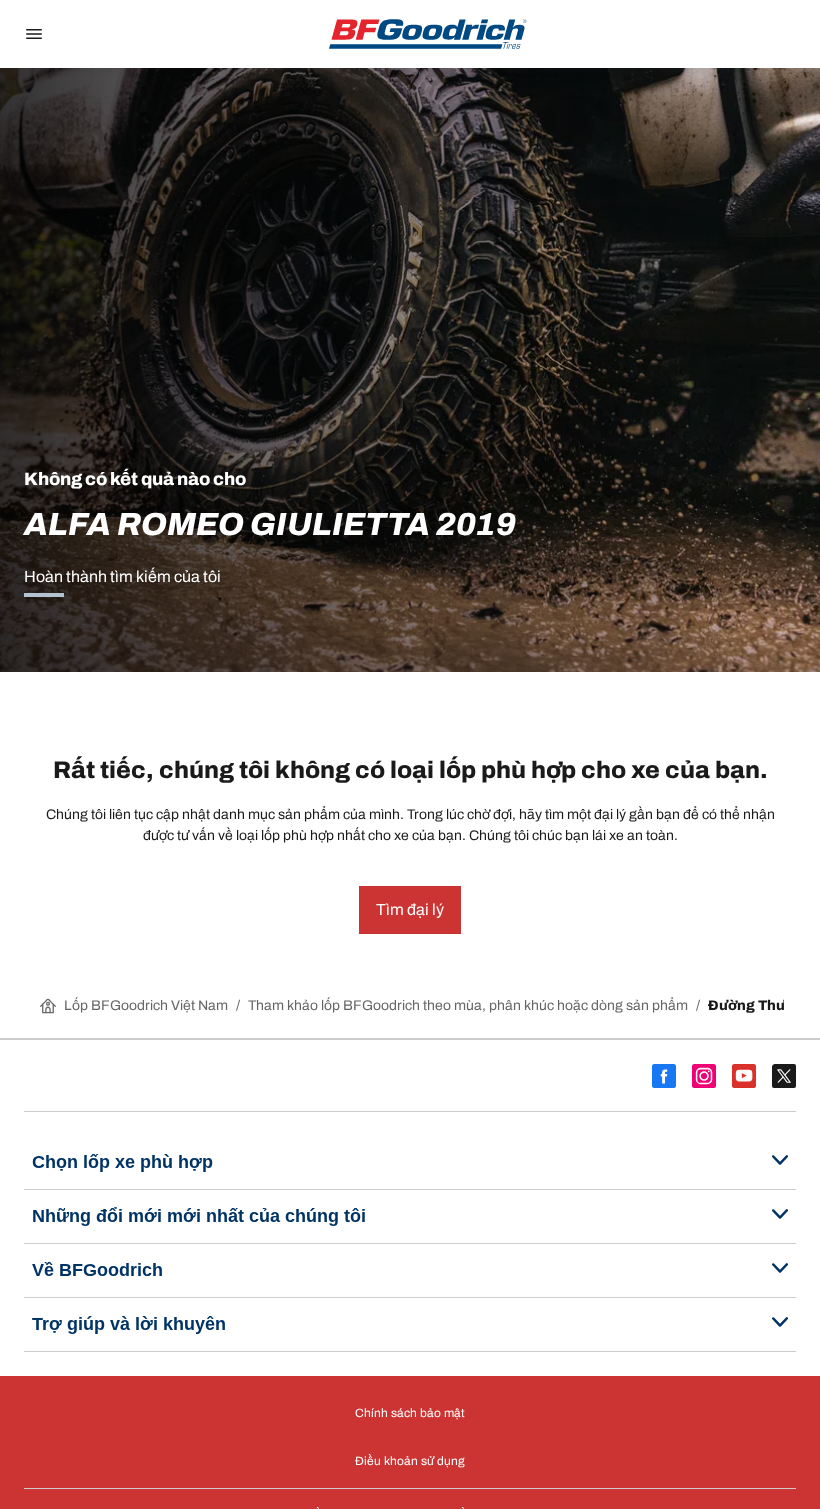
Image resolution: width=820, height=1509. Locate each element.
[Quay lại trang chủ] (428, 34)
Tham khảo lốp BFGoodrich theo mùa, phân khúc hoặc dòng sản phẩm (468, 1005)
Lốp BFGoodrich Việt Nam (146, 1005)
